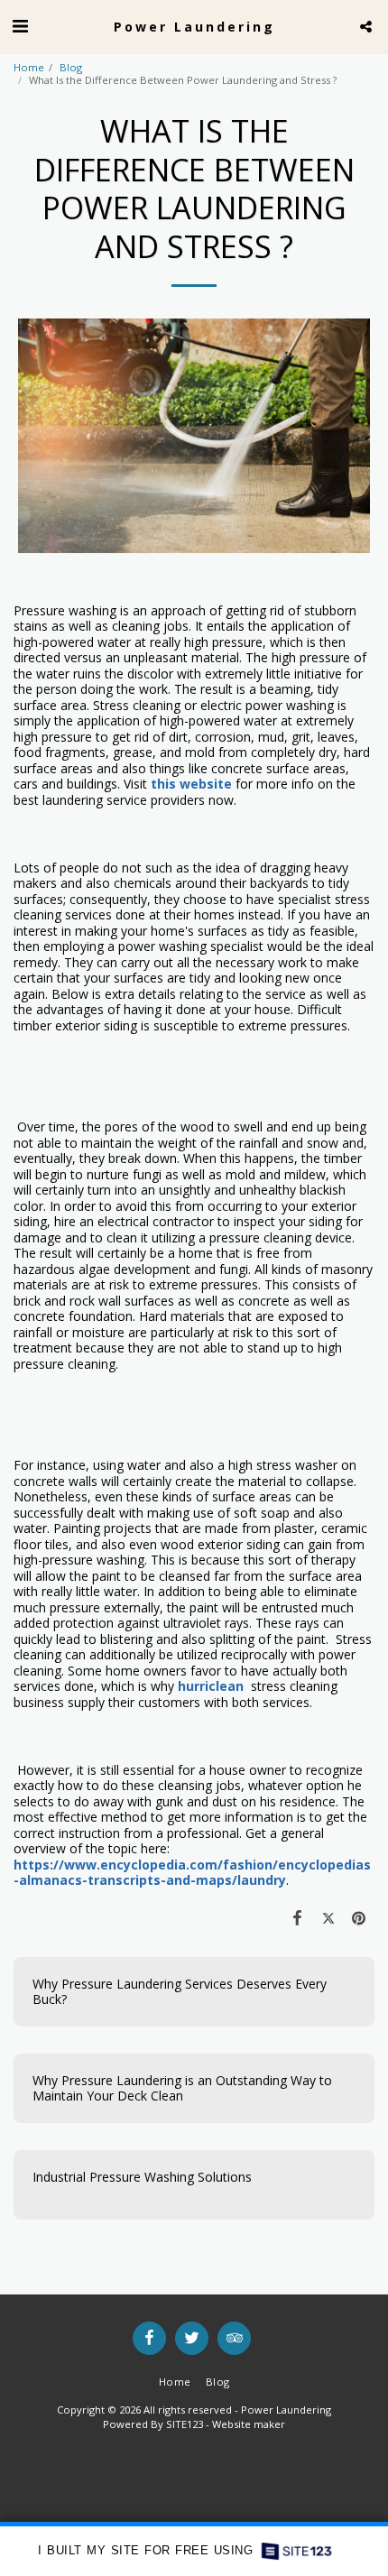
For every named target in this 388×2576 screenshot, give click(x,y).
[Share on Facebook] (297, 1917)
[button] (20, 26)
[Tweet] (328, 1917)
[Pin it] (359, 1917)
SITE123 (185, 2424)
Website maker (249, 2424)
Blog (71, 67)
